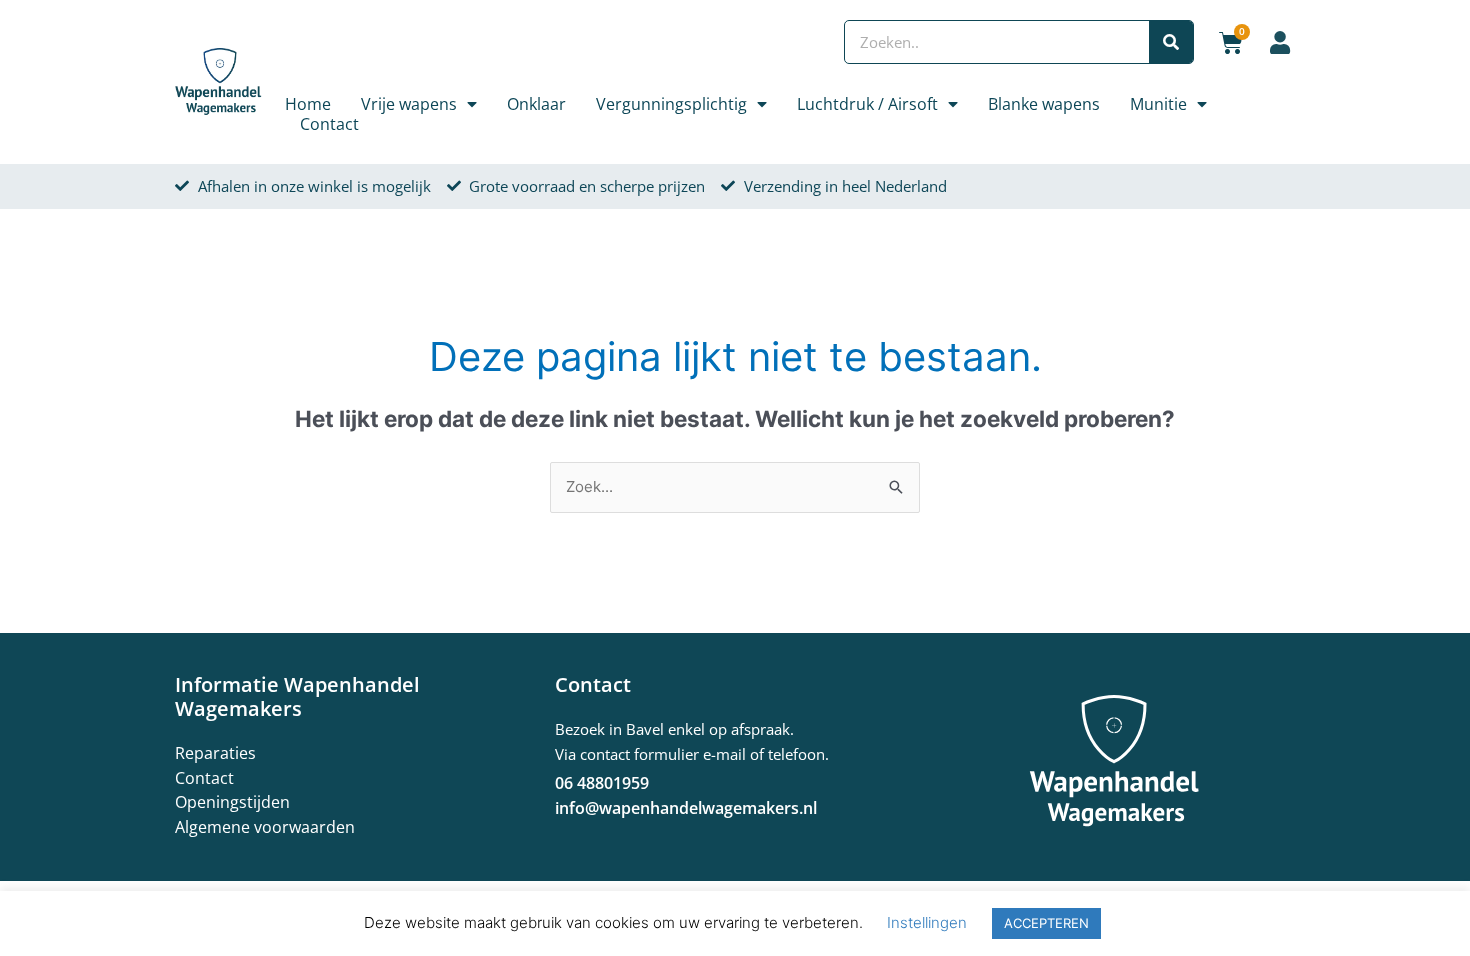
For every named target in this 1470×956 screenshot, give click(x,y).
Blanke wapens (1044, 104)
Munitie (1158, 104)
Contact (329, 124)
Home (308, 104)
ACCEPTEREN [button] (1046, 923)
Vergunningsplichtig (671, 104)
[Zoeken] (1171, 42)
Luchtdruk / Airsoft (867, 104)
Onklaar (536, 104)
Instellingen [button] (927, 922)
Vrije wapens (409, 104)
